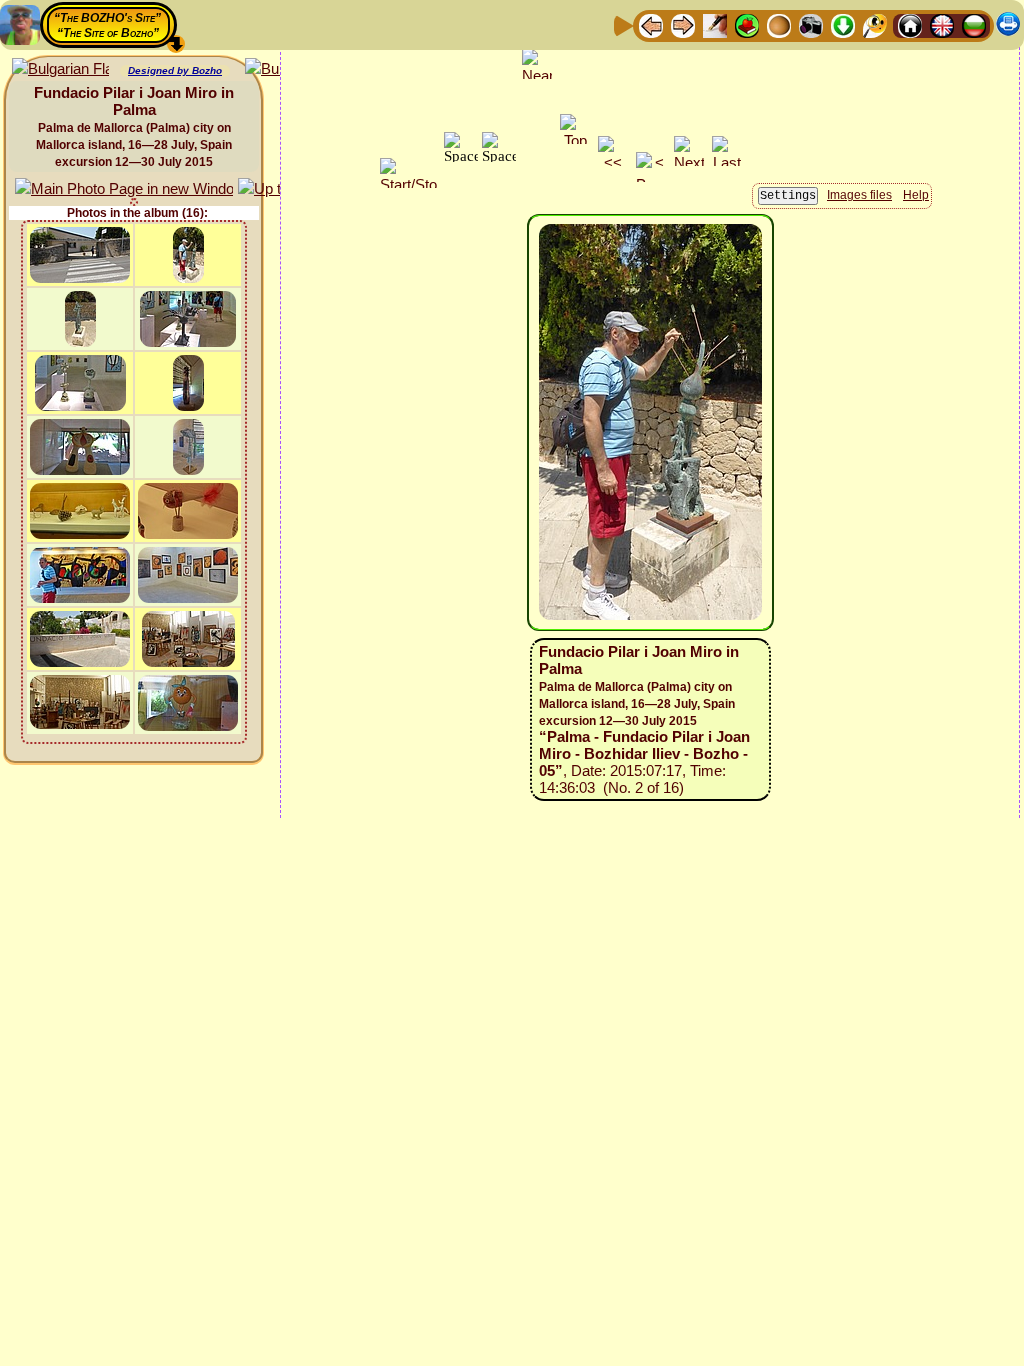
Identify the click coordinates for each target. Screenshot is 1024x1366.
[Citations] (747, 24)
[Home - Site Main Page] (910, 24)
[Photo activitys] (811, 24)
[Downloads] (843, 24)
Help (916, 195)
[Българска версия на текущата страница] (60, 69)
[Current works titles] (779, 24)
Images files (859, 195)
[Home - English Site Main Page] (942, 24)
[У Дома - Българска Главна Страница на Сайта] (974, 24)
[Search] (875, 24)
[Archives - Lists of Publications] (715, 24)
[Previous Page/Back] (651, 24)
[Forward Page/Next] (683, 24)
